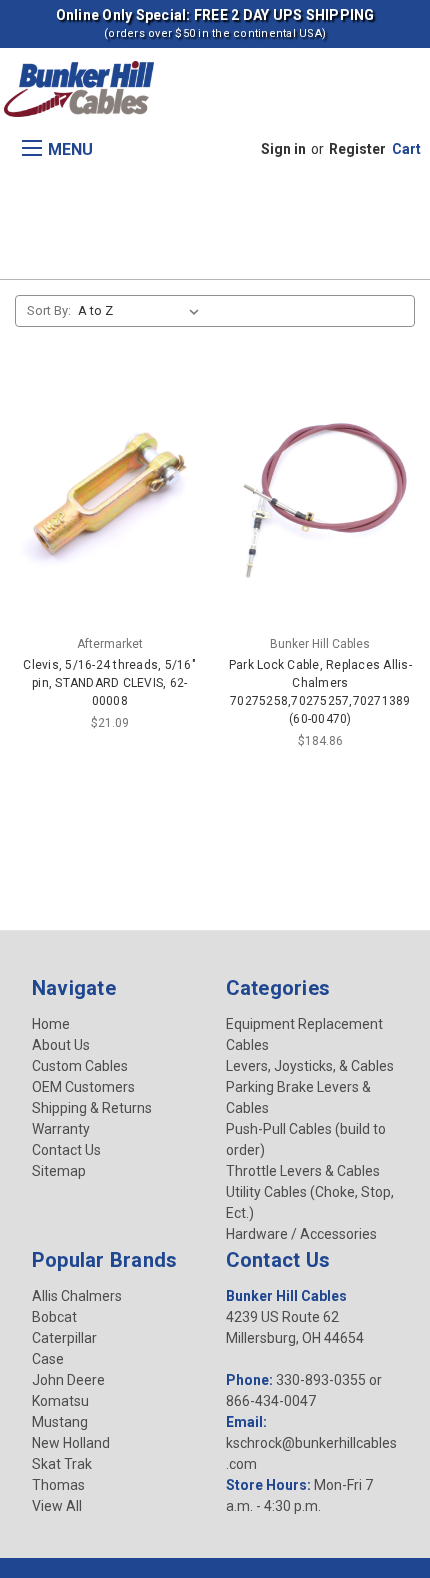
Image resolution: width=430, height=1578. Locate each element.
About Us (61, 1045)
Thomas (58, 1485)
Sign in (283, 149)
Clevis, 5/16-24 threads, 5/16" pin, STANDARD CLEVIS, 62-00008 (109, 683)
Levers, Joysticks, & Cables (310, 1066)
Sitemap (59, 1171)
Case (48, 1359)
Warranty (61, 1129)
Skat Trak (62, 1464)
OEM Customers (83, 1087)
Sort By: (49, 310)
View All (57, 1506)
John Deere (68, 1380)
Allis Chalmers (77, 1296)
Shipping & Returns (92, 1108)
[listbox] (142, 311)
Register (357, 149)
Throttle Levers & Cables (303, 1171)
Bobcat (54, 1317)
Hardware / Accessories (301, 1234)
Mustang (60, 1422)
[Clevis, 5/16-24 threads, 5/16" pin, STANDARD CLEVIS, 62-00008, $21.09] (110, 500)
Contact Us (66, 1150)
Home (51, 1024)
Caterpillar (64, 1338)
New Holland (71, 1443)
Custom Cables (80, 1066)
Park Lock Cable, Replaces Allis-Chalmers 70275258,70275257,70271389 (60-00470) (320, 692)
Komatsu (60, 1401)
